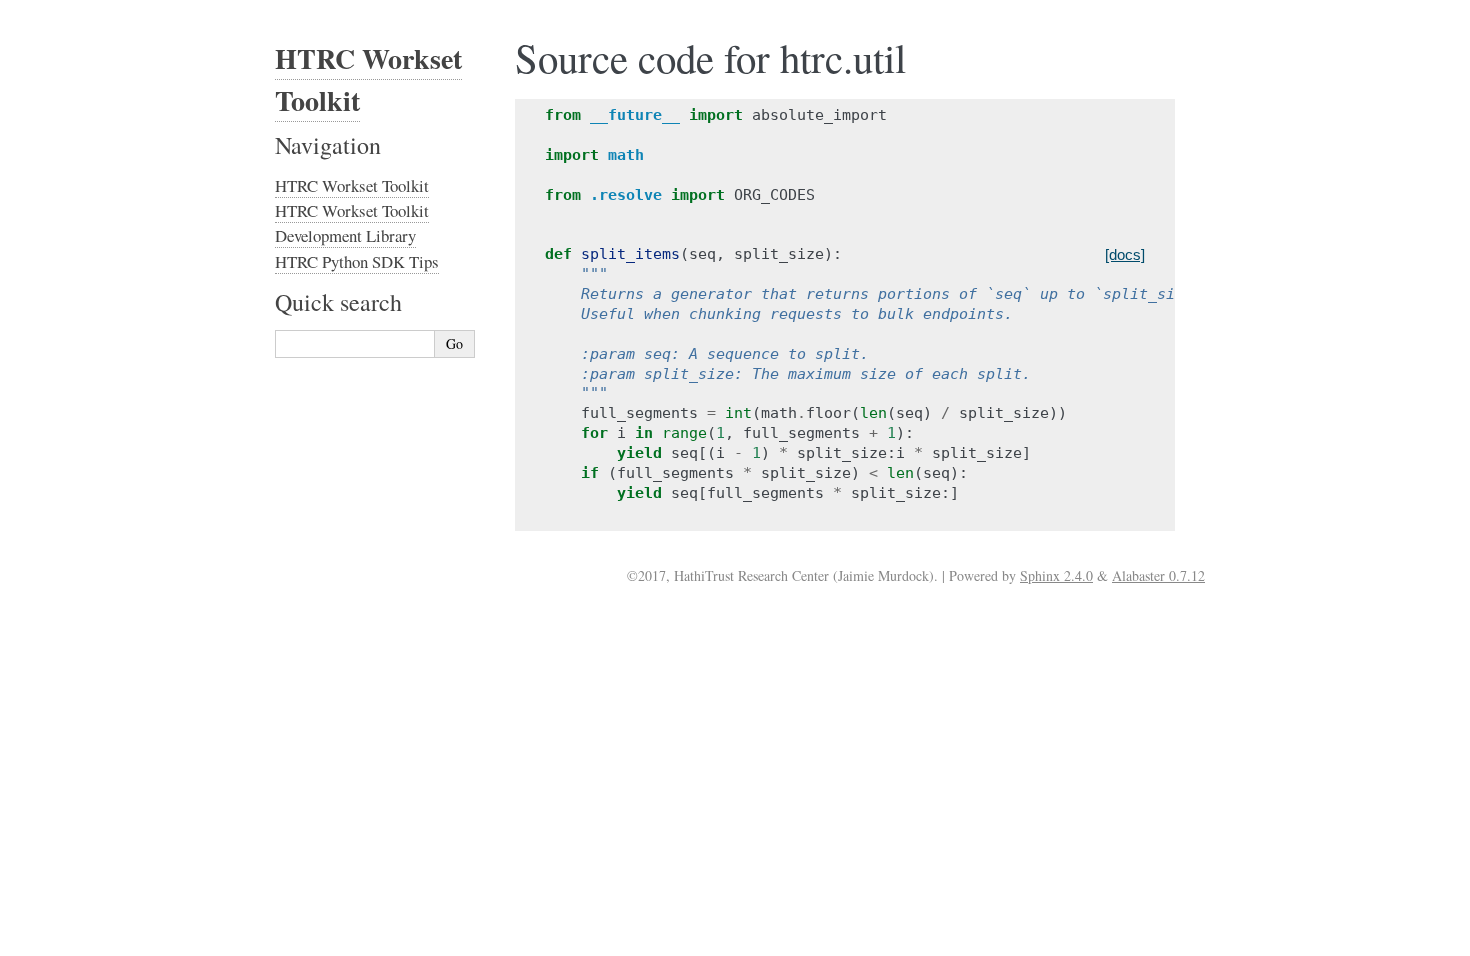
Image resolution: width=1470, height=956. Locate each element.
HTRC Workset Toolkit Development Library (352, 223)
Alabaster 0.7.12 (1158, 575)
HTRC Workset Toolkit (352, 185)
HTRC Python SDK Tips (357, 261)
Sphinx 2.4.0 (1056, 575)
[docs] (1125, 254)
